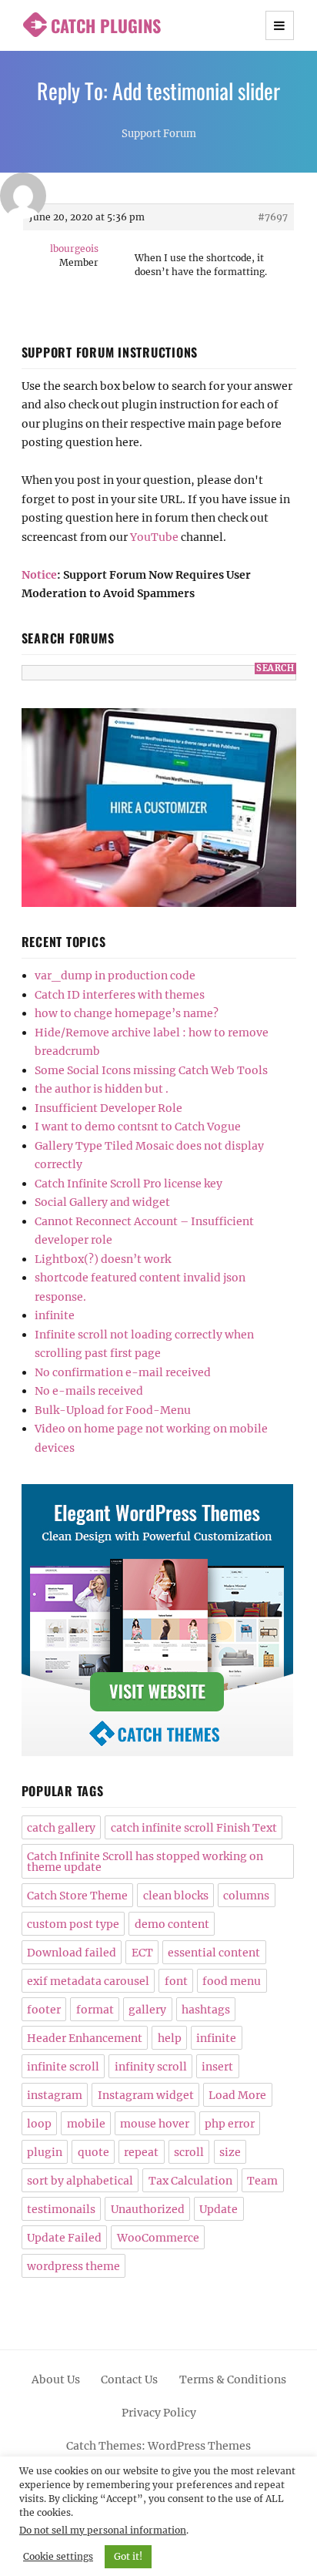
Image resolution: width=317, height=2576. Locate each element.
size (230, 2152)
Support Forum (159, 134)
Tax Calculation (190, 2181)
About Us (56, 2380)
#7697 (273, 217)
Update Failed (64, 2238)
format (95, 2010)
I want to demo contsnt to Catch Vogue (138, 1127)
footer (44, 2010)
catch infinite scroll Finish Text (194, 1828)
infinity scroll (151, 2067)
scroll (189, 2152)
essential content (214, 1953)
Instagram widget (146, 2095)
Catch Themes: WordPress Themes (158, 2446)
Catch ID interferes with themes (120, 995)
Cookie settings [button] (58, 2556)
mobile (86, 2124)
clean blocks (176, 1896)
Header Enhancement (85, 2038)
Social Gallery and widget (102, 1202)
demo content (172, 1924)
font (176, 1981)
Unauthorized (148, 2209)
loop (39, 2124)
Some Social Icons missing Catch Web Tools (151, 1070)
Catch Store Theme (77, 1896)
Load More (237, 2095)
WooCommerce (158, 2238)
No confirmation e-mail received (123, 1372)
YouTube (154, 537)
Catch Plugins (106, 25)
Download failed (72, 1953)
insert (217, 2067)
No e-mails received (89, 1391)
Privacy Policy (159, 2413)
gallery (147, 2010)
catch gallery (61, 1828)
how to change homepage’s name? (127, 1013)
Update (219, 2209)
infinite (55, 1315)
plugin (45, 2152)
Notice (39, 575)
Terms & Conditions (233, 2380)
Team (262, 2181)
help (170, 2038)
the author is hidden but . (102, 1089)
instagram (55, 2095)
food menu (232, 1981)
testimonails (61, 2209)
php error (230, 2124)
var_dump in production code (115, 976)
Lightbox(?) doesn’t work (103, 1259)
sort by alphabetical (80, 2181)
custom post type (73, 1924)
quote (93, 2152)
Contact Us (129, 2380)
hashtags (206, 2010)
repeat (141, 2152)
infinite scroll (63, 2067)
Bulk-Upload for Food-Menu (113, 1410)
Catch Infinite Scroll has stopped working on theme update (145, 1862)
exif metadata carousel (88, 1981)
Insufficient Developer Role (108, 1108)
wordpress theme (73, 2266)
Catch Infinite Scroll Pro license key (128, 1184)
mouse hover (155, 2124)
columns (246, 1896)
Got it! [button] (128, 2556)
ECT (142, 1953)
